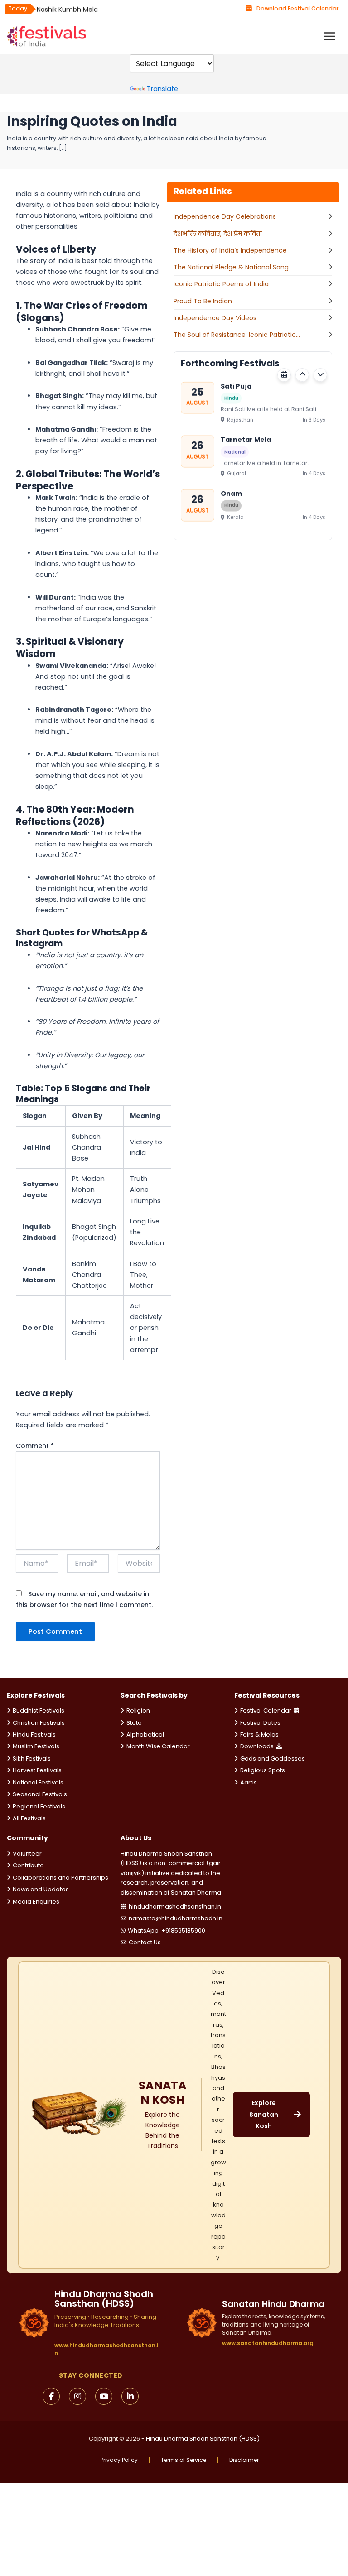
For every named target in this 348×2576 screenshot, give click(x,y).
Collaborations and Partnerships (60, 1878)
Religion (138, 1710)
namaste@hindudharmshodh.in (176, 1918)
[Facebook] (51, 2396)
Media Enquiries (36, 1902)
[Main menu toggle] (329, 36)
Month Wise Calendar (158, 1746)
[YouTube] (104, 2396)
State (134, 1723)
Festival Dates (260, 1723)
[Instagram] (77, 2396)
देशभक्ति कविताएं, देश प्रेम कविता (218, 234)
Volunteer (27, 1854)
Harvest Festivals (37, 1770)
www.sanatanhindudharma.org (268, 2343)
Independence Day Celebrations (225, 216)
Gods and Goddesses (273, 1758)
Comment (35, 1446)
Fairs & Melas (259, 1734)
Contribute (28, 1865)
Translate (162, 89)
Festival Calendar (266, 1710)
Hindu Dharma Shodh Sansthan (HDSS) (203, 2439)
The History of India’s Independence (230, 250)
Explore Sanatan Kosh (264, 2114)
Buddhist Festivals (39, 1710)
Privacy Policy (119, 2460)
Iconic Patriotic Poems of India (221, 284)
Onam (231, 491)
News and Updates (41, 1889)
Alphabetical (145, 1734)
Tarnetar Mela (246, 437)
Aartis (249, 1782)
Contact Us (145, 1942)
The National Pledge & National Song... (233, 267)
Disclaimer (244, 2460)
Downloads (257, 1746)
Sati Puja (236, 384)
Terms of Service (184, 2460)
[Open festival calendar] (284, 375)
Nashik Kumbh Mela (67, 9)
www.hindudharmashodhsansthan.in (106, 2349)
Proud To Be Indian (203, 301)
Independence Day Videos (215, 318)
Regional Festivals (39, 1806)
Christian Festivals (39, 1723)
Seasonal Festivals (40, 1794)
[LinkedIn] (130, 2396)
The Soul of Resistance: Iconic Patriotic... (237, 335)
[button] (302, 375)
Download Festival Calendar (298, 8)
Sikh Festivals (32, 1758)
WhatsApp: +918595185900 (167, 1931)
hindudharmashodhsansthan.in (175, 1907)
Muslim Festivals (36, 1746)
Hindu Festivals (34, 1734)
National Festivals (38, 1782)
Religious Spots (263, 1770)
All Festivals (29, 1818)
